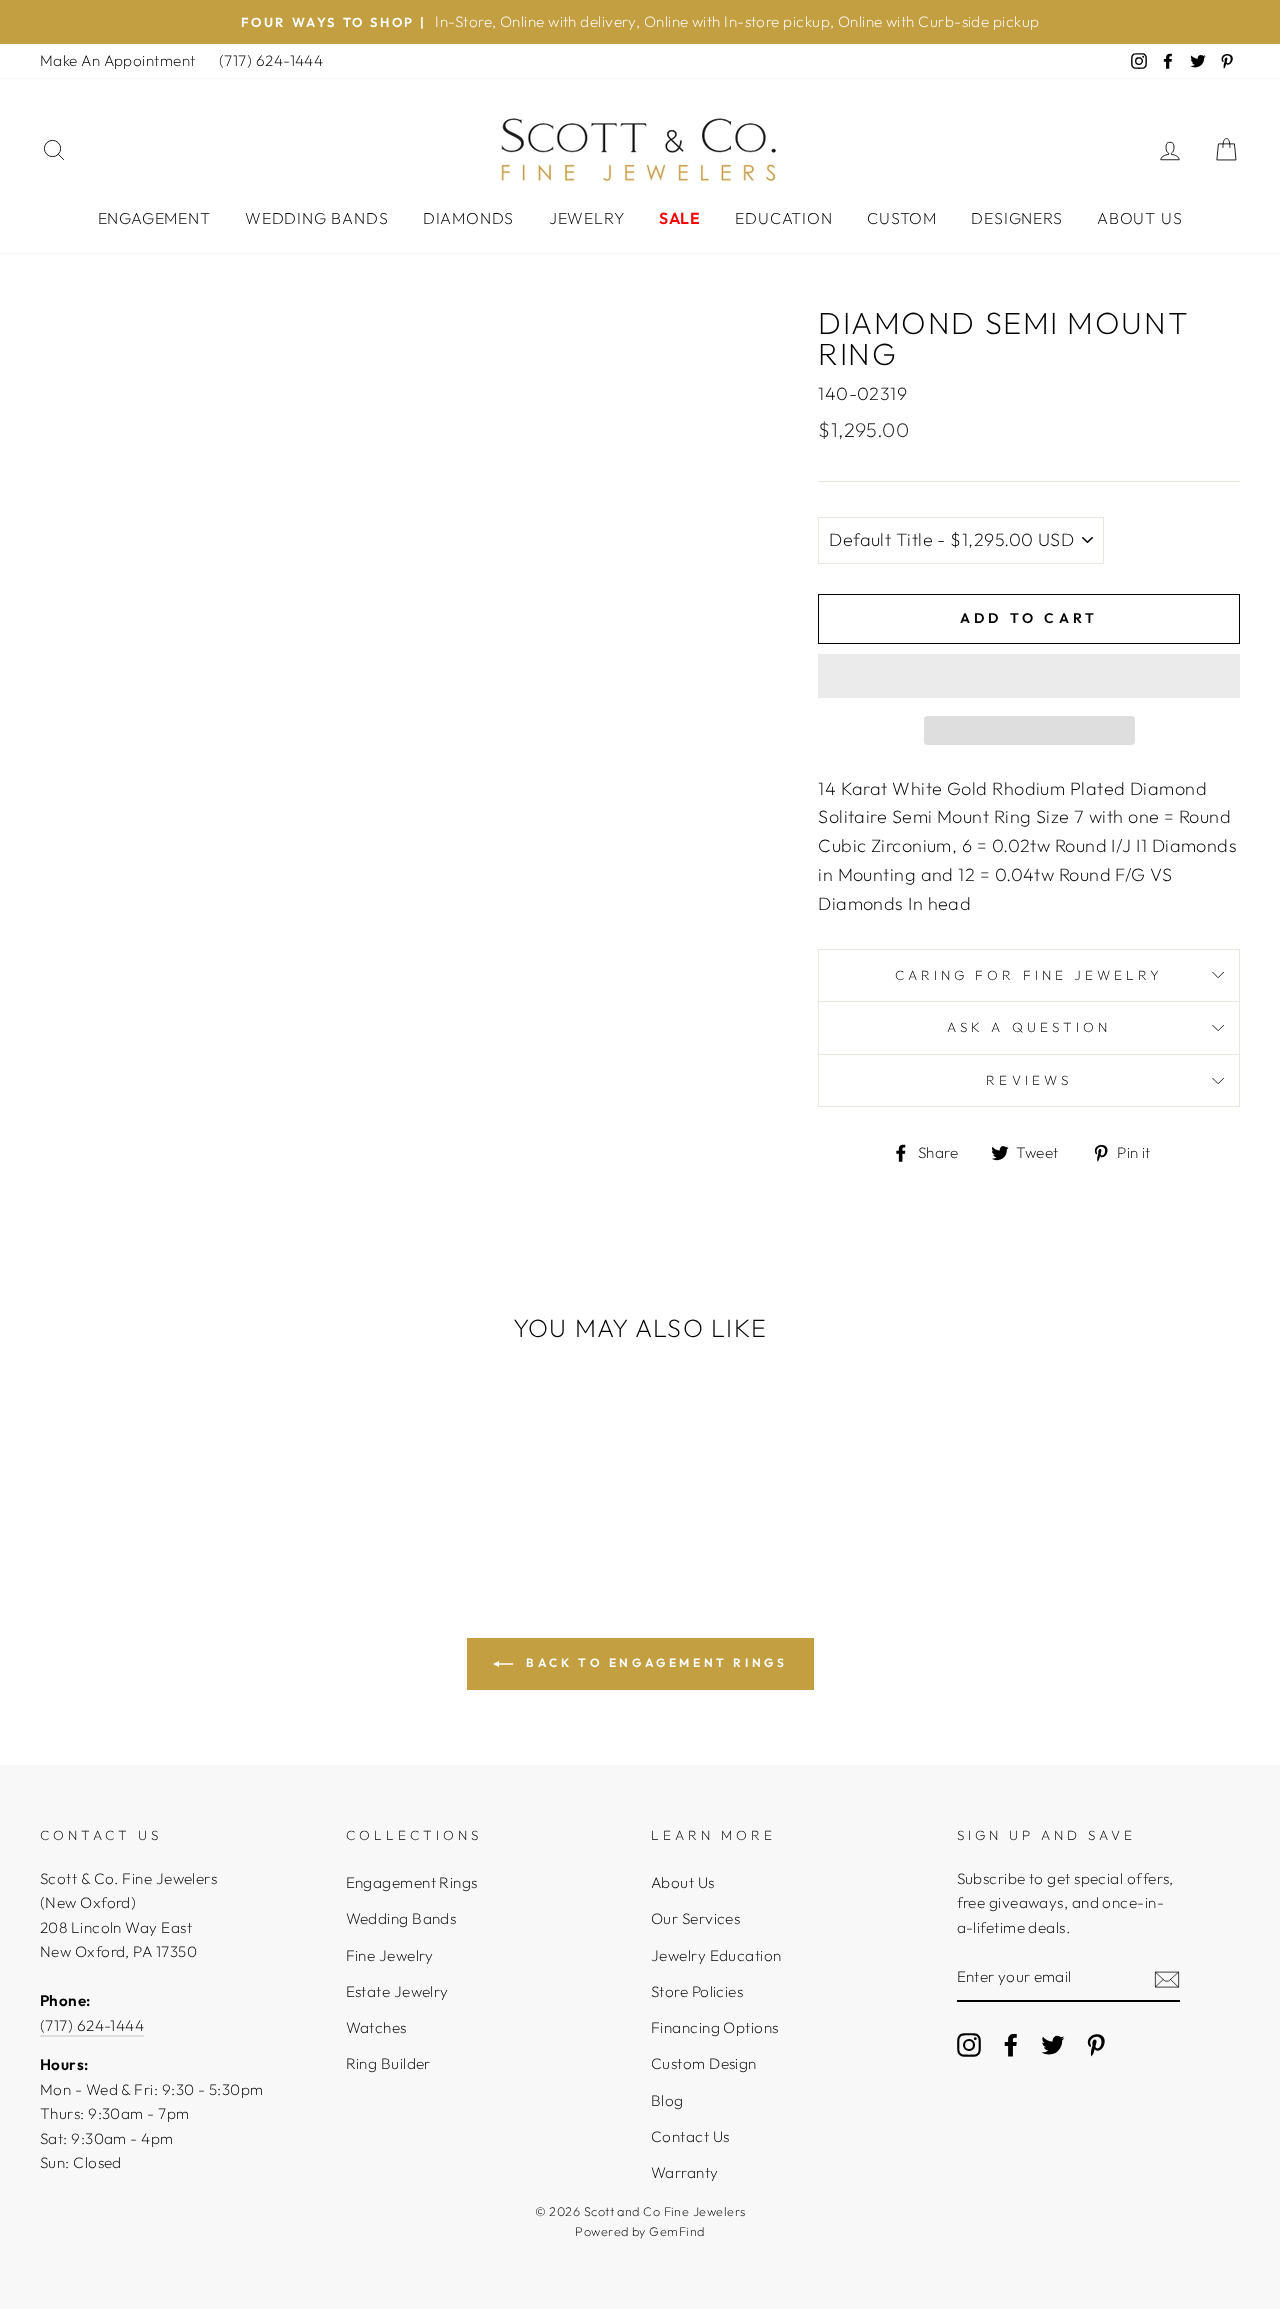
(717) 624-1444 (271, 60)
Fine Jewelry (390, 1955)
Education (783, 218)
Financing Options (715, 2027)
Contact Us (690, 2136)
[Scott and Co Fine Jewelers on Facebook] (1011, 2044)
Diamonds (468, 218)
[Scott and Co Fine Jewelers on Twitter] (1053, 2044)
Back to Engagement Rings (654, 1662)
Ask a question (1029, 1027)
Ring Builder (388, 2063)
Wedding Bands (316, 218)
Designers (1016, 218)
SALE (680, 218)
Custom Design (704, 2063)
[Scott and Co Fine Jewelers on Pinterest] (1096, 2044)
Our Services (695, 1918)
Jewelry (587, 218)
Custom (902, 218)
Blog (667, 2100)
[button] (1029, 676)
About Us (1139, 218)
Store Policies (697, 1991)
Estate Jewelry (397, 1991)
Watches (376, 2027)
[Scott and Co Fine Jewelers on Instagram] (969, 2044)
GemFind (676, 2231)
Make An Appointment (118, 60)
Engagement (154, 218)
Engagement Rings (412, 1882)
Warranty (685, 2172)
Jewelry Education (716, 1955)
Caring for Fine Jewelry (1029, 975)
